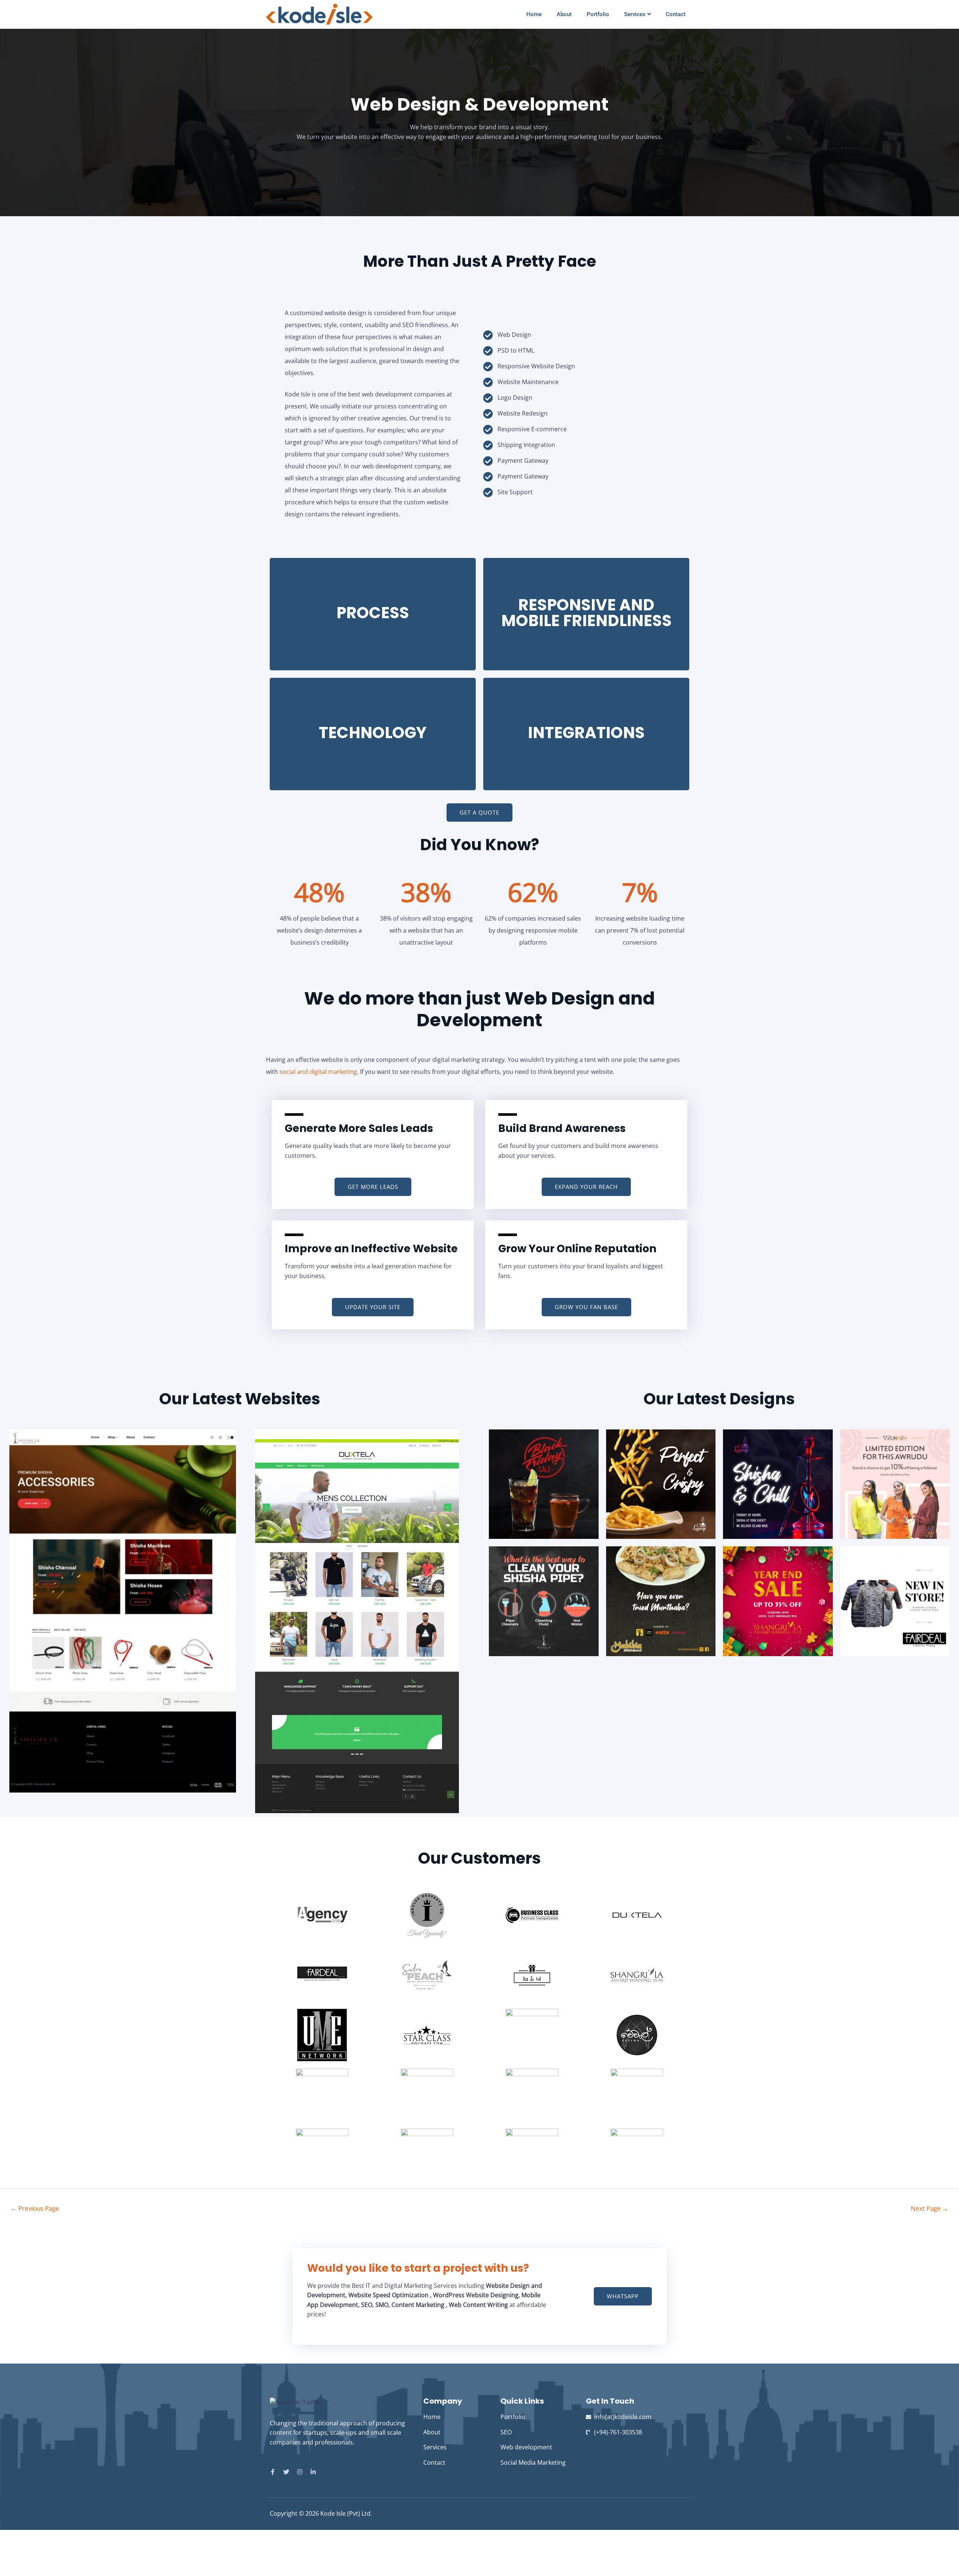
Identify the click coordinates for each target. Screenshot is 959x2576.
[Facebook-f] (273, 2472)
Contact (676, 14)
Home (534, 14)
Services (635, 14)
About (564, 14)
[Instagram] (300, 2472)
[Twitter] (286, 2472)
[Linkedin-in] (313, 2472)
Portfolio (598, 14)
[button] (479, 813)
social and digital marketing (318, 1072)
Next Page (930, 2208)
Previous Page (35, 2208)
